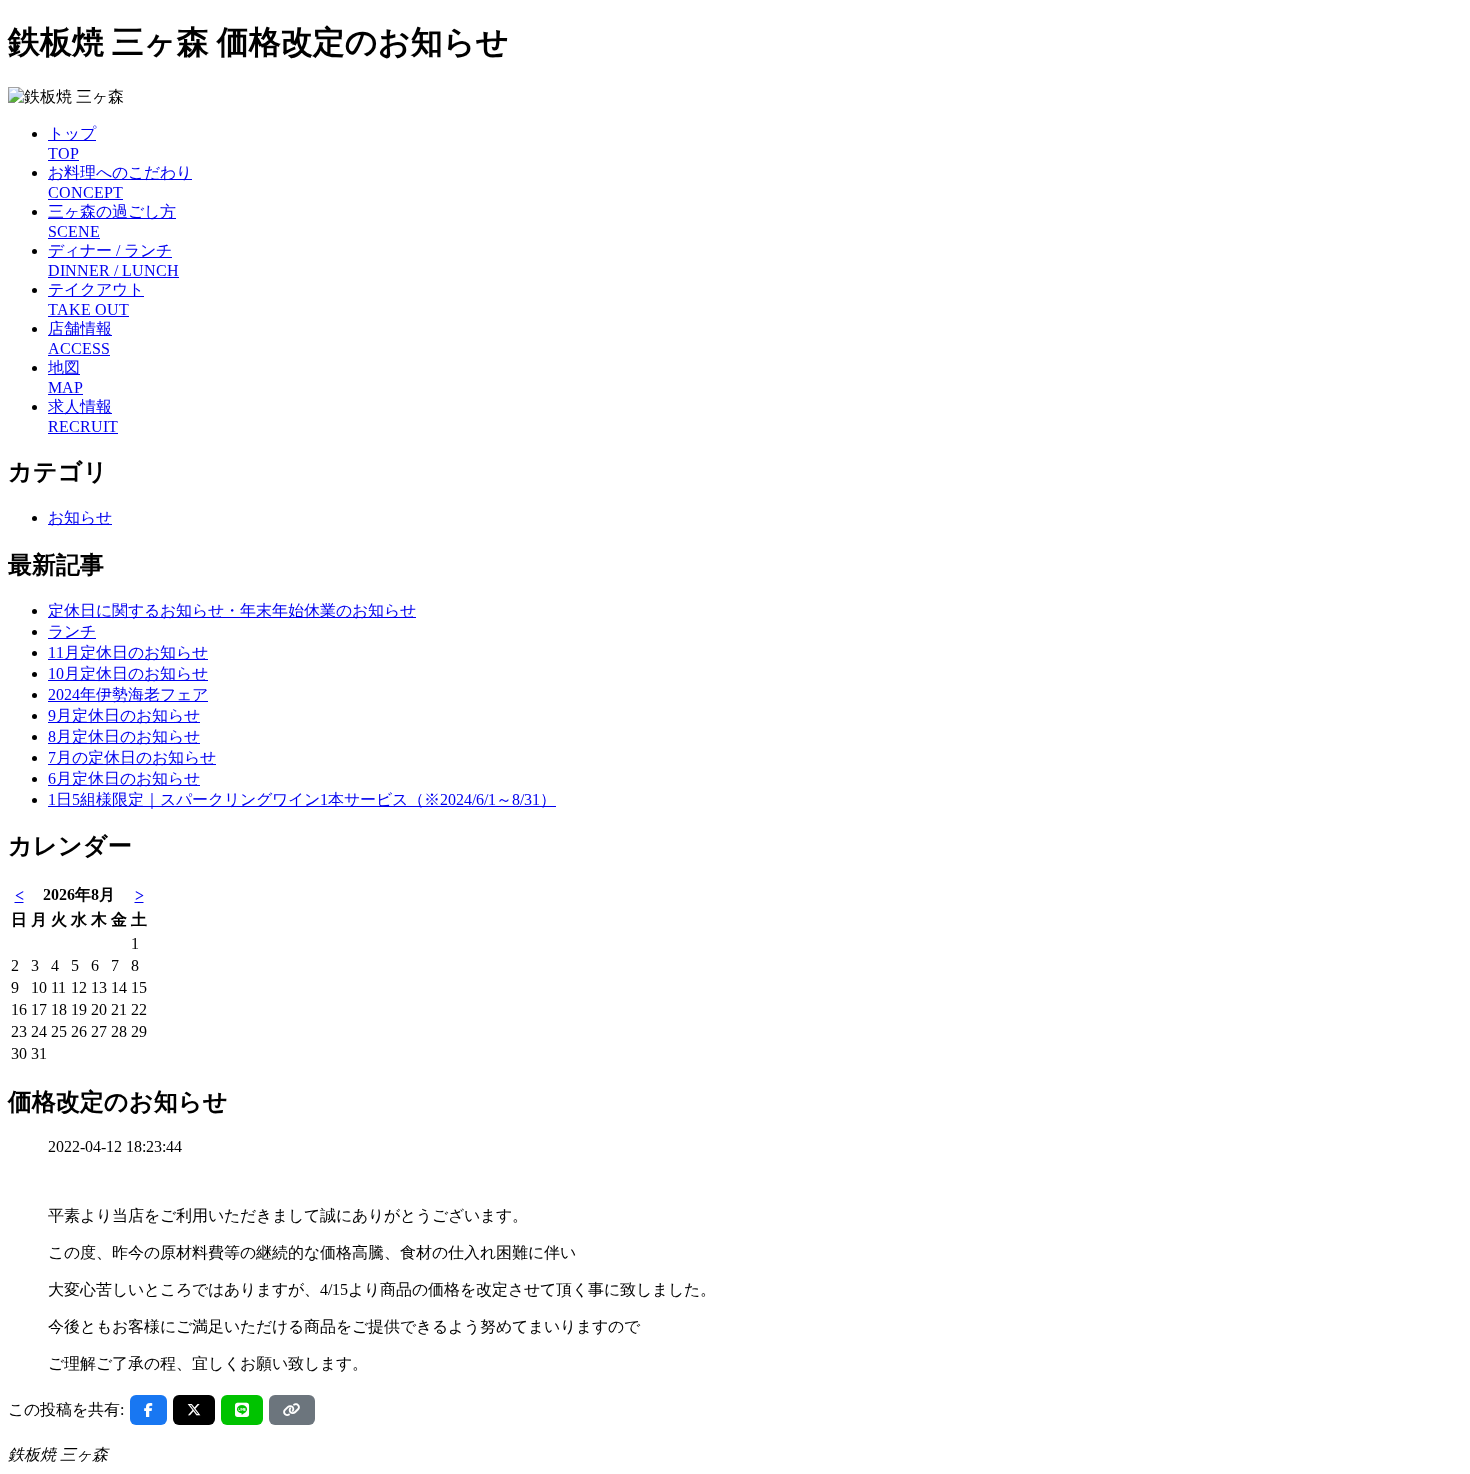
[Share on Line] (242, 1410)
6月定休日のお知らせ (124, 778)
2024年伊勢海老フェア (128, 694)
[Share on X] (194, 1410)
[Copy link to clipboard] (292, 1410)
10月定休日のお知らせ (128, 673)
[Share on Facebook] (148, 1410)
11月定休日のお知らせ (128, 652)
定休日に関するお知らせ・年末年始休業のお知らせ (232, 610)
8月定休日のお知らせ (124, 736)
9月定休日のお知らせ (124, 715)
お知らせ (80, 517)
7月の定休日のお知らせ (132, 757)
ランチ (72, 631)
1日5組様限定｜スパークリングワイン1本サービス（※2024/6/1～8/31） (302, 799)
